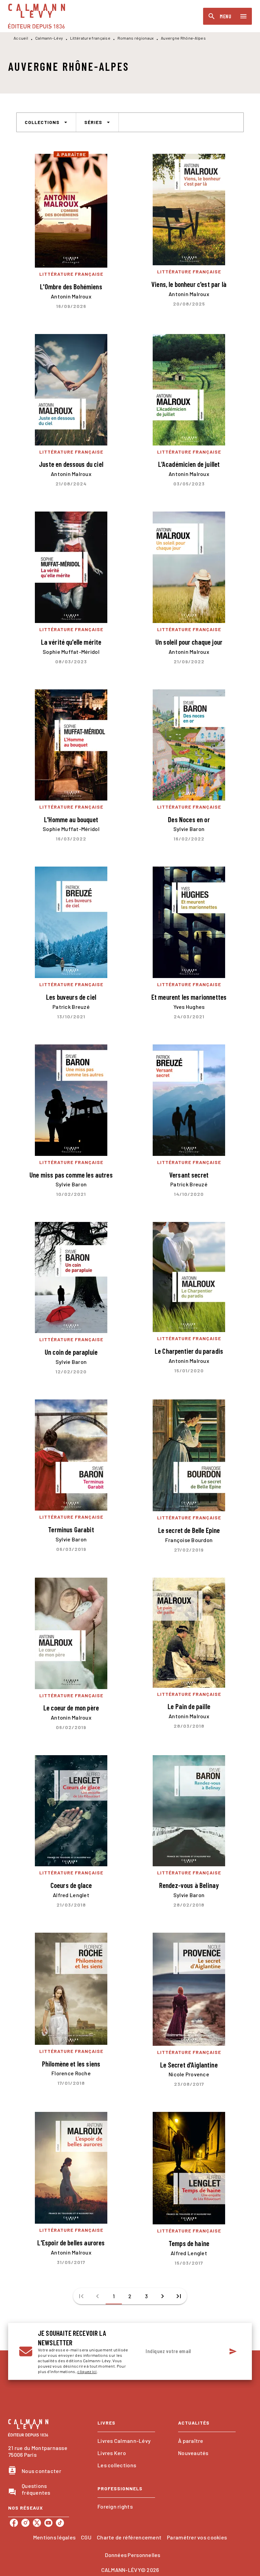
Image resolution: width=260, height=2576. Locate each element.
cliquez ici (87, 2371)
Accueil (21, 38)
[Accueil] (37, 16)
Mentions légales (54, 2537)
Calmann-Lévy (49, 38)
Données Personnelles (133, 2555)
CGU (86, 2537)
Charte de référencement (129, 2537)
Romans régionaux (136, 38)
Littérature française (90, 38)
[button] (46, 122)
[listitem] (14, 2523)
